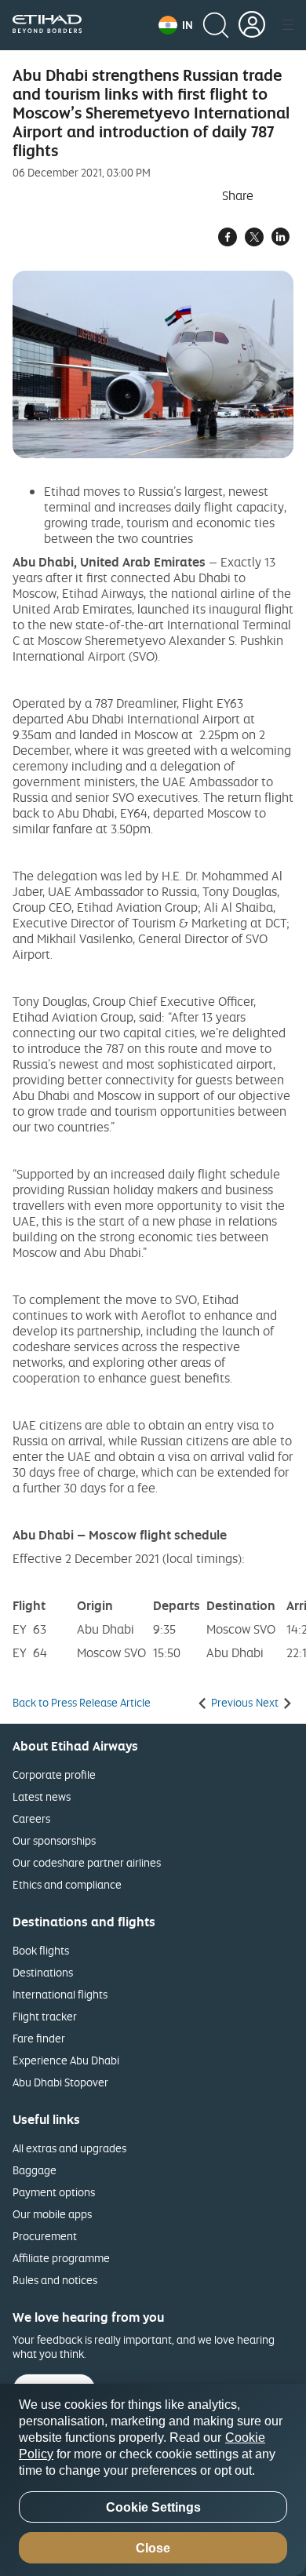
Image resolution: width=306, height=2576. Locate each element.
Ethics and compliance (67, 1884)
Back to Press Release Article (82, 1703)
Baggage (35, 2170)
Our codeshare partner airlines (87, 1862)
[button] (176, 25)
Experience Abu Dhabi (66, 2060)
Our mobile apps (52, 2214)
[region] (153, 2480)
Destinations (43, 1972)
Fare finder (39, 2038)
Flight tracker (45, 2016)
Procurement (45, 2236)
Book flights (41, 1950)
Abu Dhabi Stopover (60, 2082)
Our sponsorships (54, 1840)
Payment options (54, 2192)
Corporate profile (54, 1774)
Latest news (42, 1796)
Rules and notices (55, 2280)
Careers (31, 1818)
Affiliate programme (61, 2258)
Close (153, 2548)
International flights (60, 1994)
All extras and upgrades (69, 2148)
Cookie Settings (153, 2507)
